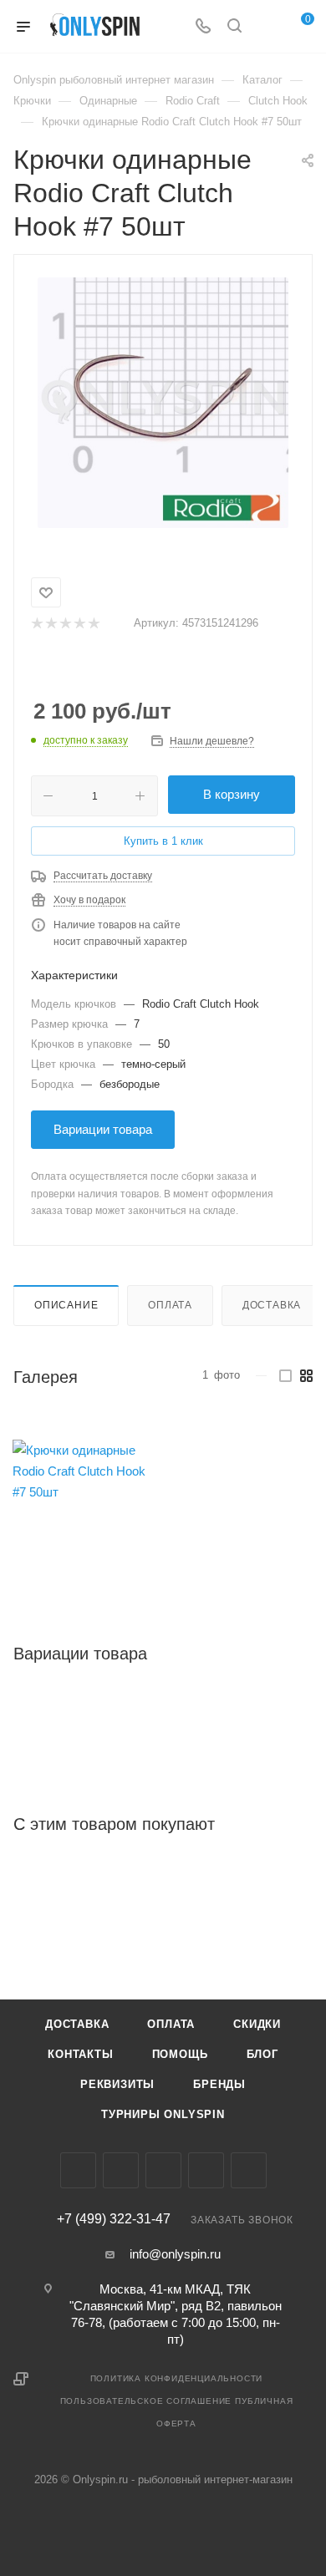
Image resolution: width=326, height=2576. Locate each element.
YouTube (206, 2170)
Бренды (219, 2084)
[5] (93, 624)
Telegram (163, 2170)
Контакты (80, 2054)
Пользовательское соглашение (146, 2401)
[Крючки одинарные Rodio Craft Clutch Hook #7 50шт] (163, 403)
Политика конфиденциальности (177, 2378)
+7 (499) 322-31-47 (114, 2219)
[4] (79, 624)
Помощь (180, 2054)
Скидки (257, 2024)
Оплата (170, 1305)
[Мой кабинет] (266, 27)
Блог (262, 2054)
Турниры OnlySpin (163, 2114)
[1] (36, 624)
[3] (65, 624)
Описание (66, 1305)
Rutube (249, 2170)
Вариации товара (103, 1129)
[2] (51, 624)
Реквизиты (117, 2084)
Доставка (272, 1305)
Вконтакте (78, 2170)
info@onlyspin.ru (175, 2254)
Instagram (121, 2170)
